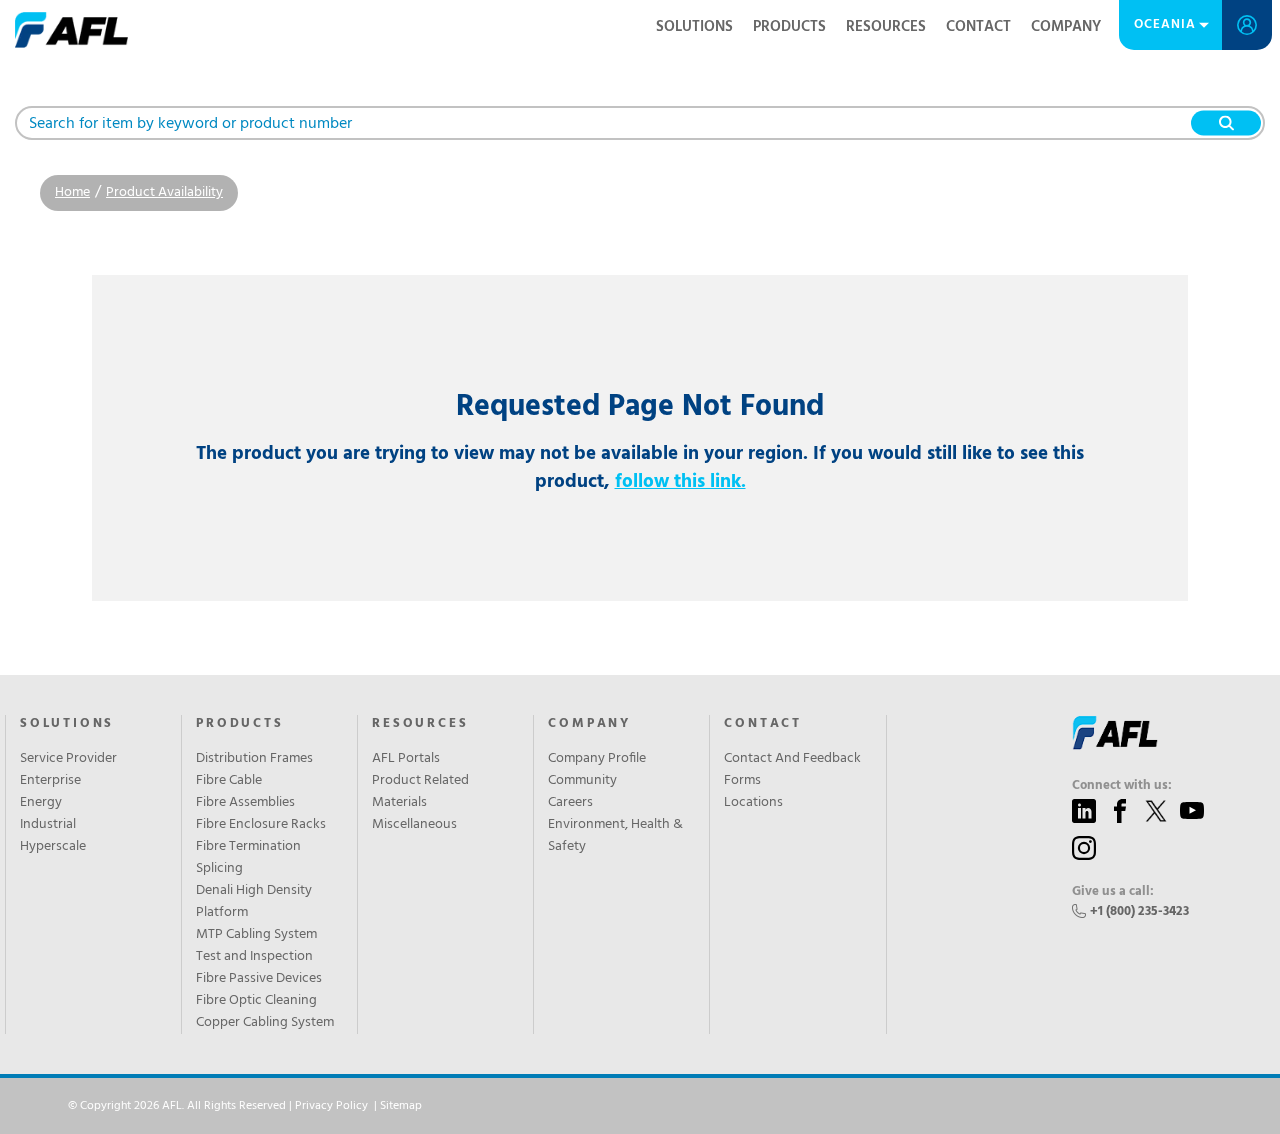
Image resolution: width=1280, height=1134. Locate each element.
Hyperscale (53, 847)
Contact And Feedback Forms (792, 770)
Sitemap (401, 1106)
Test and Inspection (254, 957)
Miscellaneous (414, 825)
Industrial (48, 825)
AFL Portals (406, 759)
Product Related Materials (420, 792)
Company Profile (597, 759)
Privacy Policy (331, 1106)
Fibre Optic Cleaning (256, 1001)
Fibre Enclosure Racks (261, 825)
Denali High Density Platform (254, 902)
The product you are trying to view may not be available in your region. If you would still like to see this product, (640, 468)
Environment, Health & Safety (615, 836)
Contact (978, 27)
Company (1066, 27)
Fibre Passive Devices (259, 979)
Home (72, 192)
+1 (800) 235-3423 (1139, 911)
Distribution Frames (254, 759)
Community (582, 781)
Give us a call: (1113, 892)
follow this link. (680, 482)
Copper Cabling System (265, 1023)
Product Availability (164, 192)
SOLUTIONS (67, 724)
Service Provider (68, 759)
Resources (886, 27)
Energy (41, 803)
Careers (570, 803)
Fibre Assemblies (245, 803)
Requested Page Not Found (640, 407)
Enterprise (50, 781)
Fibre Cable (229, 781)
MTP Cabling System (256, 935)
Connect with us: (1122, 786)
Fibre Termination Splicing (248, 858)
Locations (753, 803)
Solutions (694, 27)
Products (789, 27)
